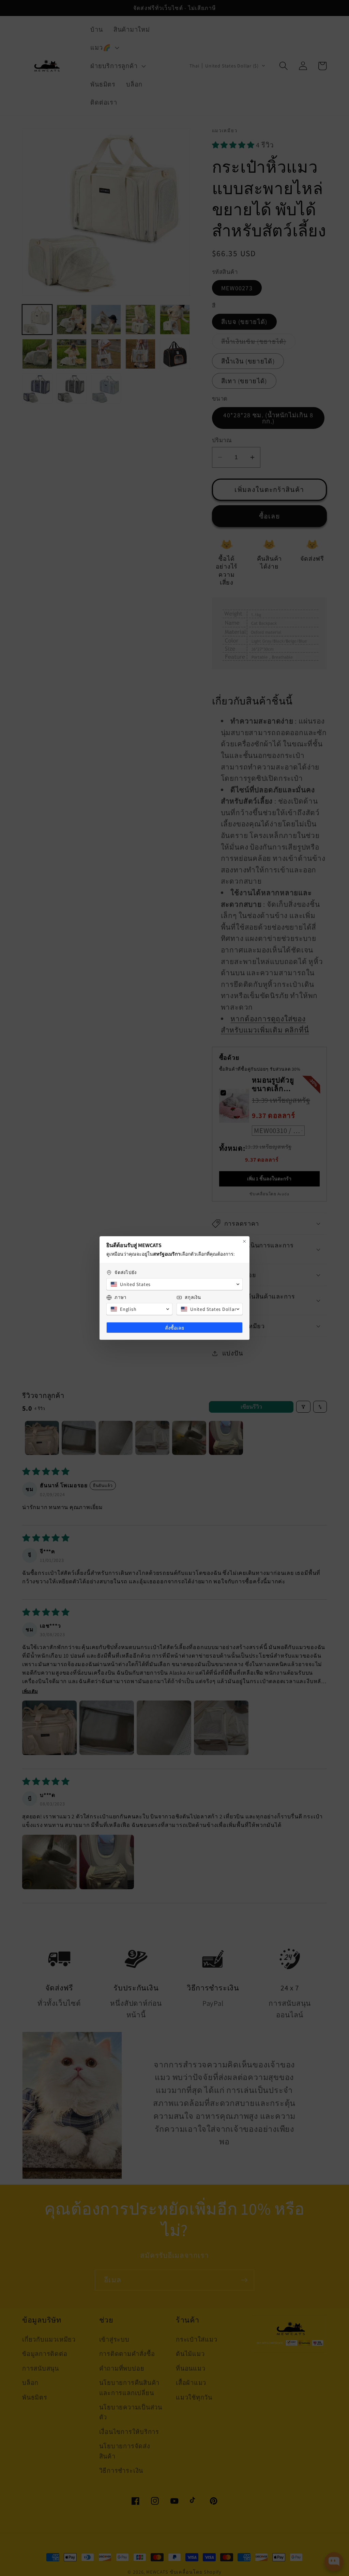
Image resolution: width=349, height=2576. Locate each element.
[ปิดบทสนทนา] (244, 1241)
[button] (174, 1284)
